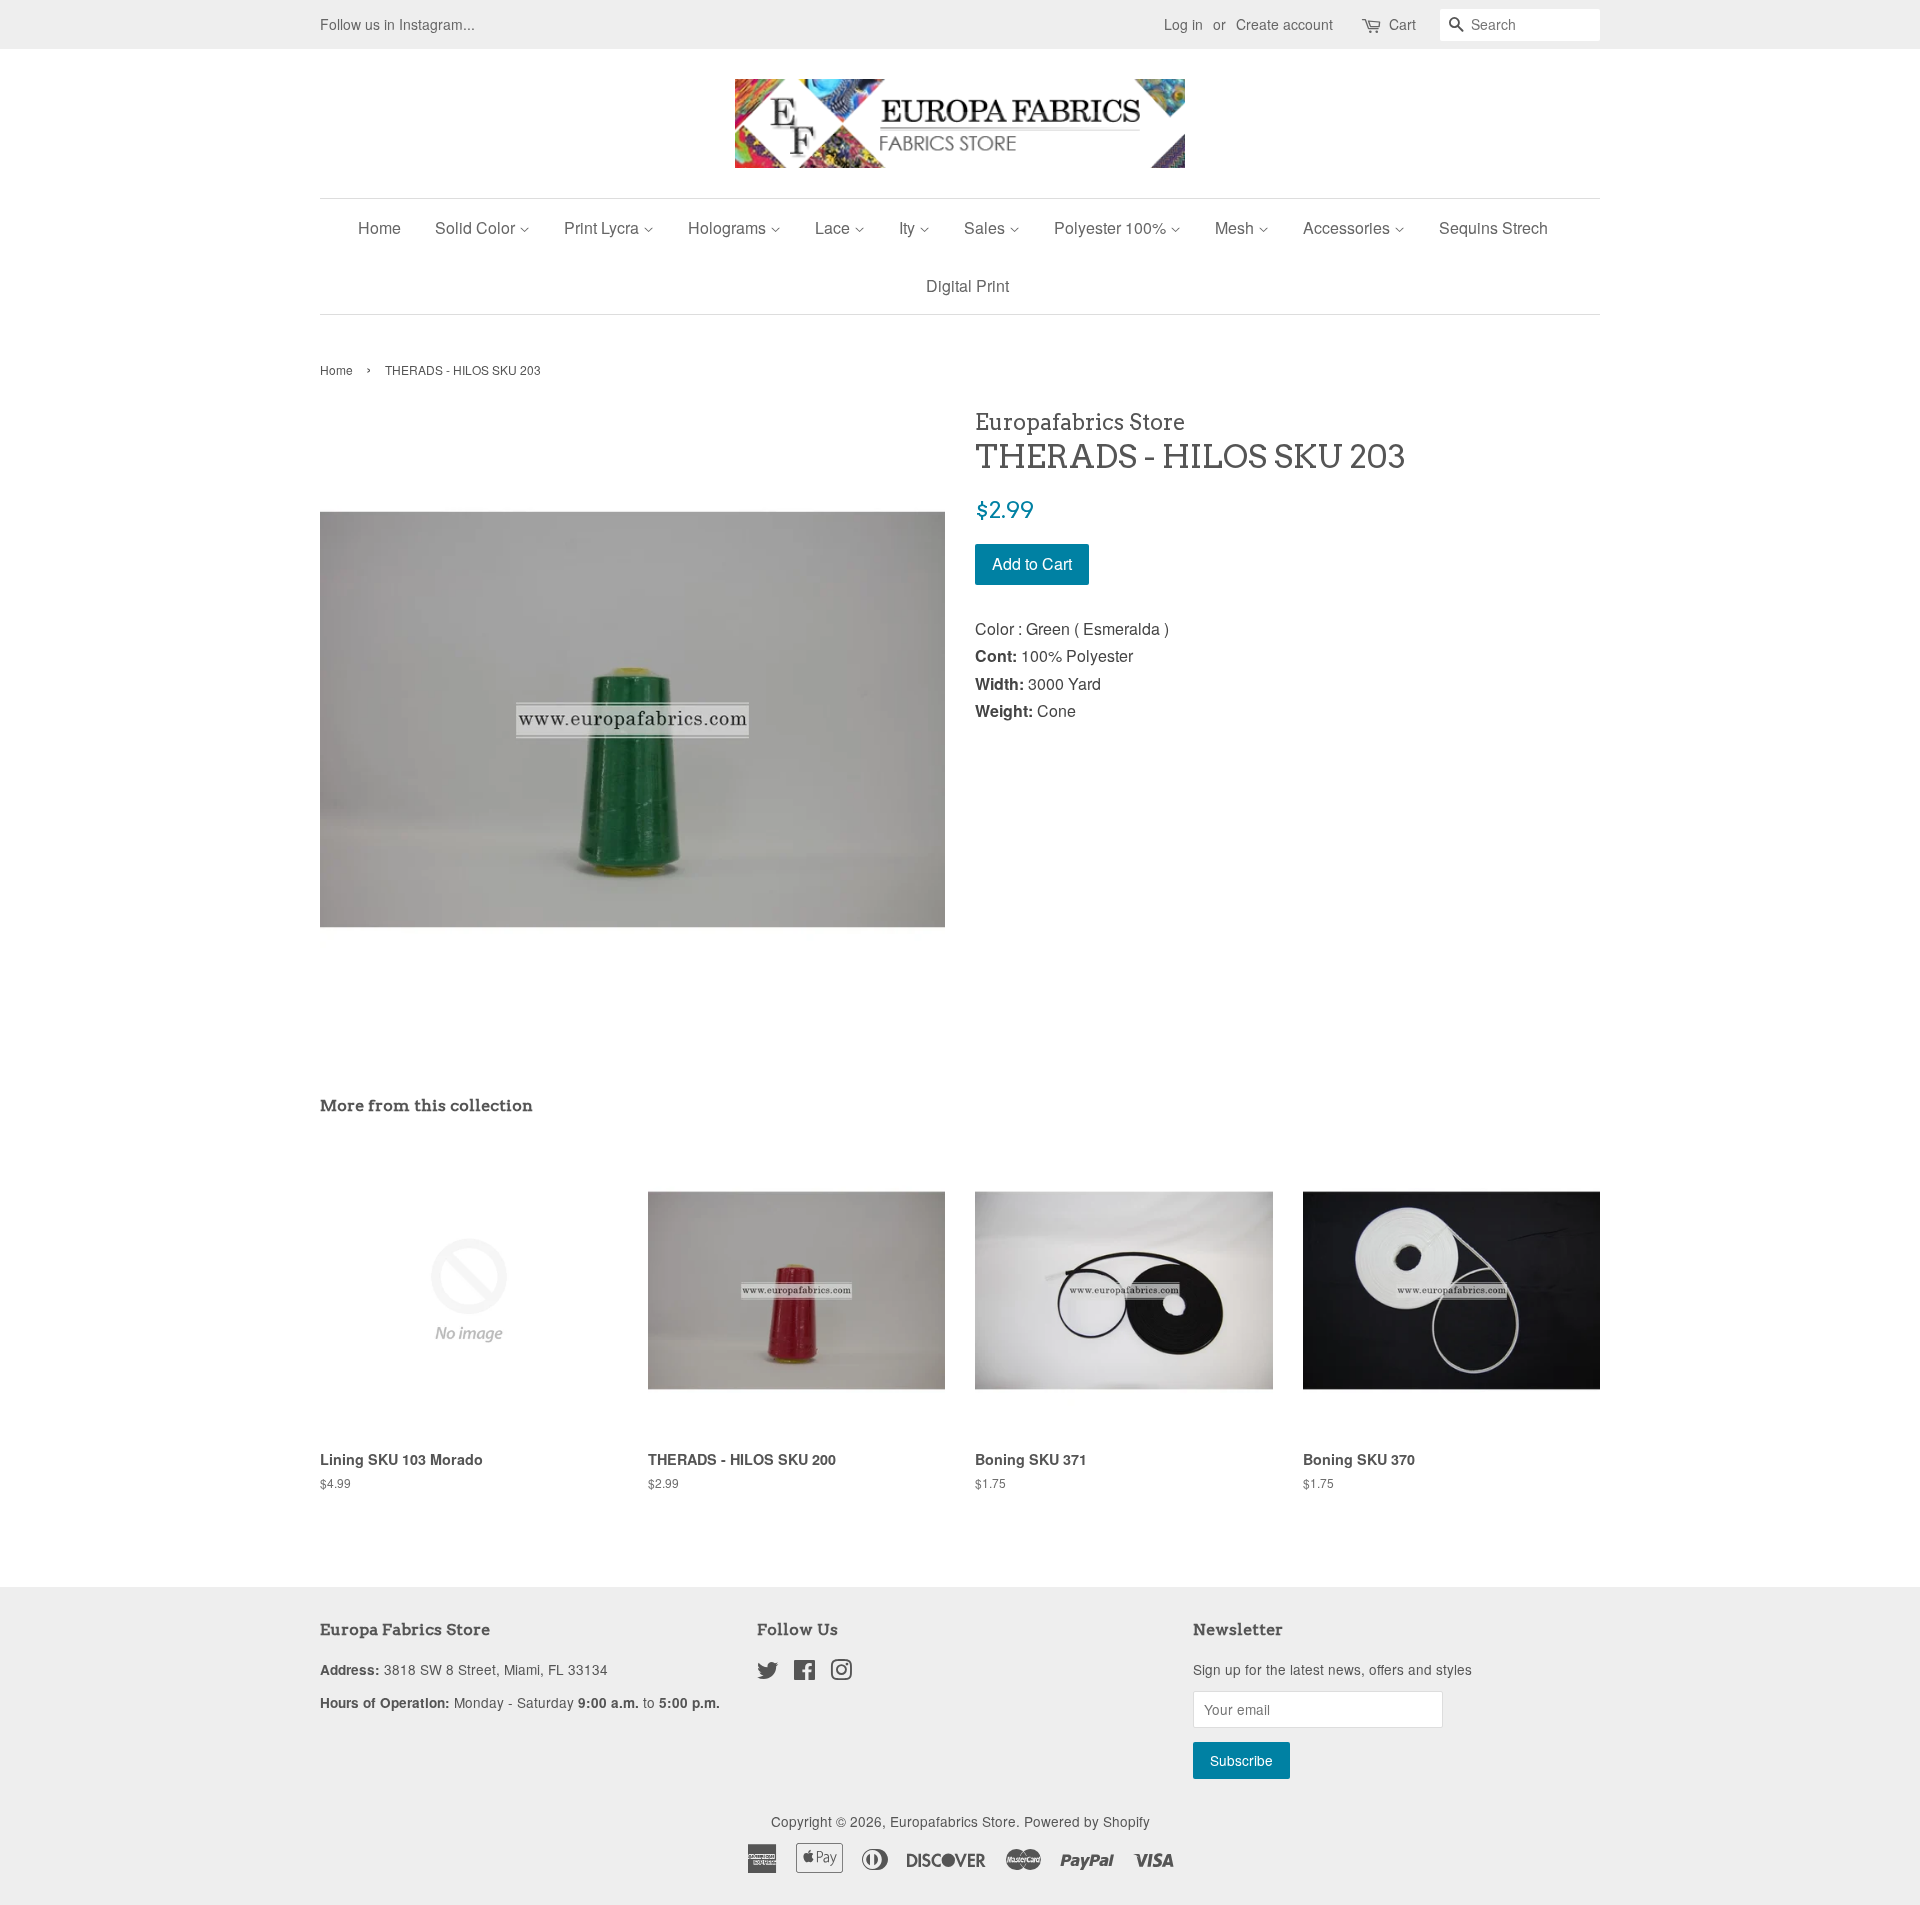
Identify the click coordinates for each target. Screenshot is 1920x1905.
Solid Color (477, 227)
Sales (986, 227)
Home (379, 227)
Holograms (729, 227)
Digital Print (967, 285)
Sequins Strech (1493, 227)
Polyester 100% (1112, 227)
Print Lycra (603, 227)
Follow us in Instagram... (397, 24)
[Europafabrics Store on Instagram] (841, 1673)
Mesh (1236, 227)
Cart (1402, 24)
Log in (1183, 24)
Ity (909, 227)
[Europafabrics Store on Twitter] (768, 1673)
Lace (834, 227)
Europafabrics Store (953, 1821)
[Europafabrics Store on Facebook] (804, 1673)
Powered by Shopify (1087, 1821)
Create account (1284, 24)
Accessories (1348, 227)
